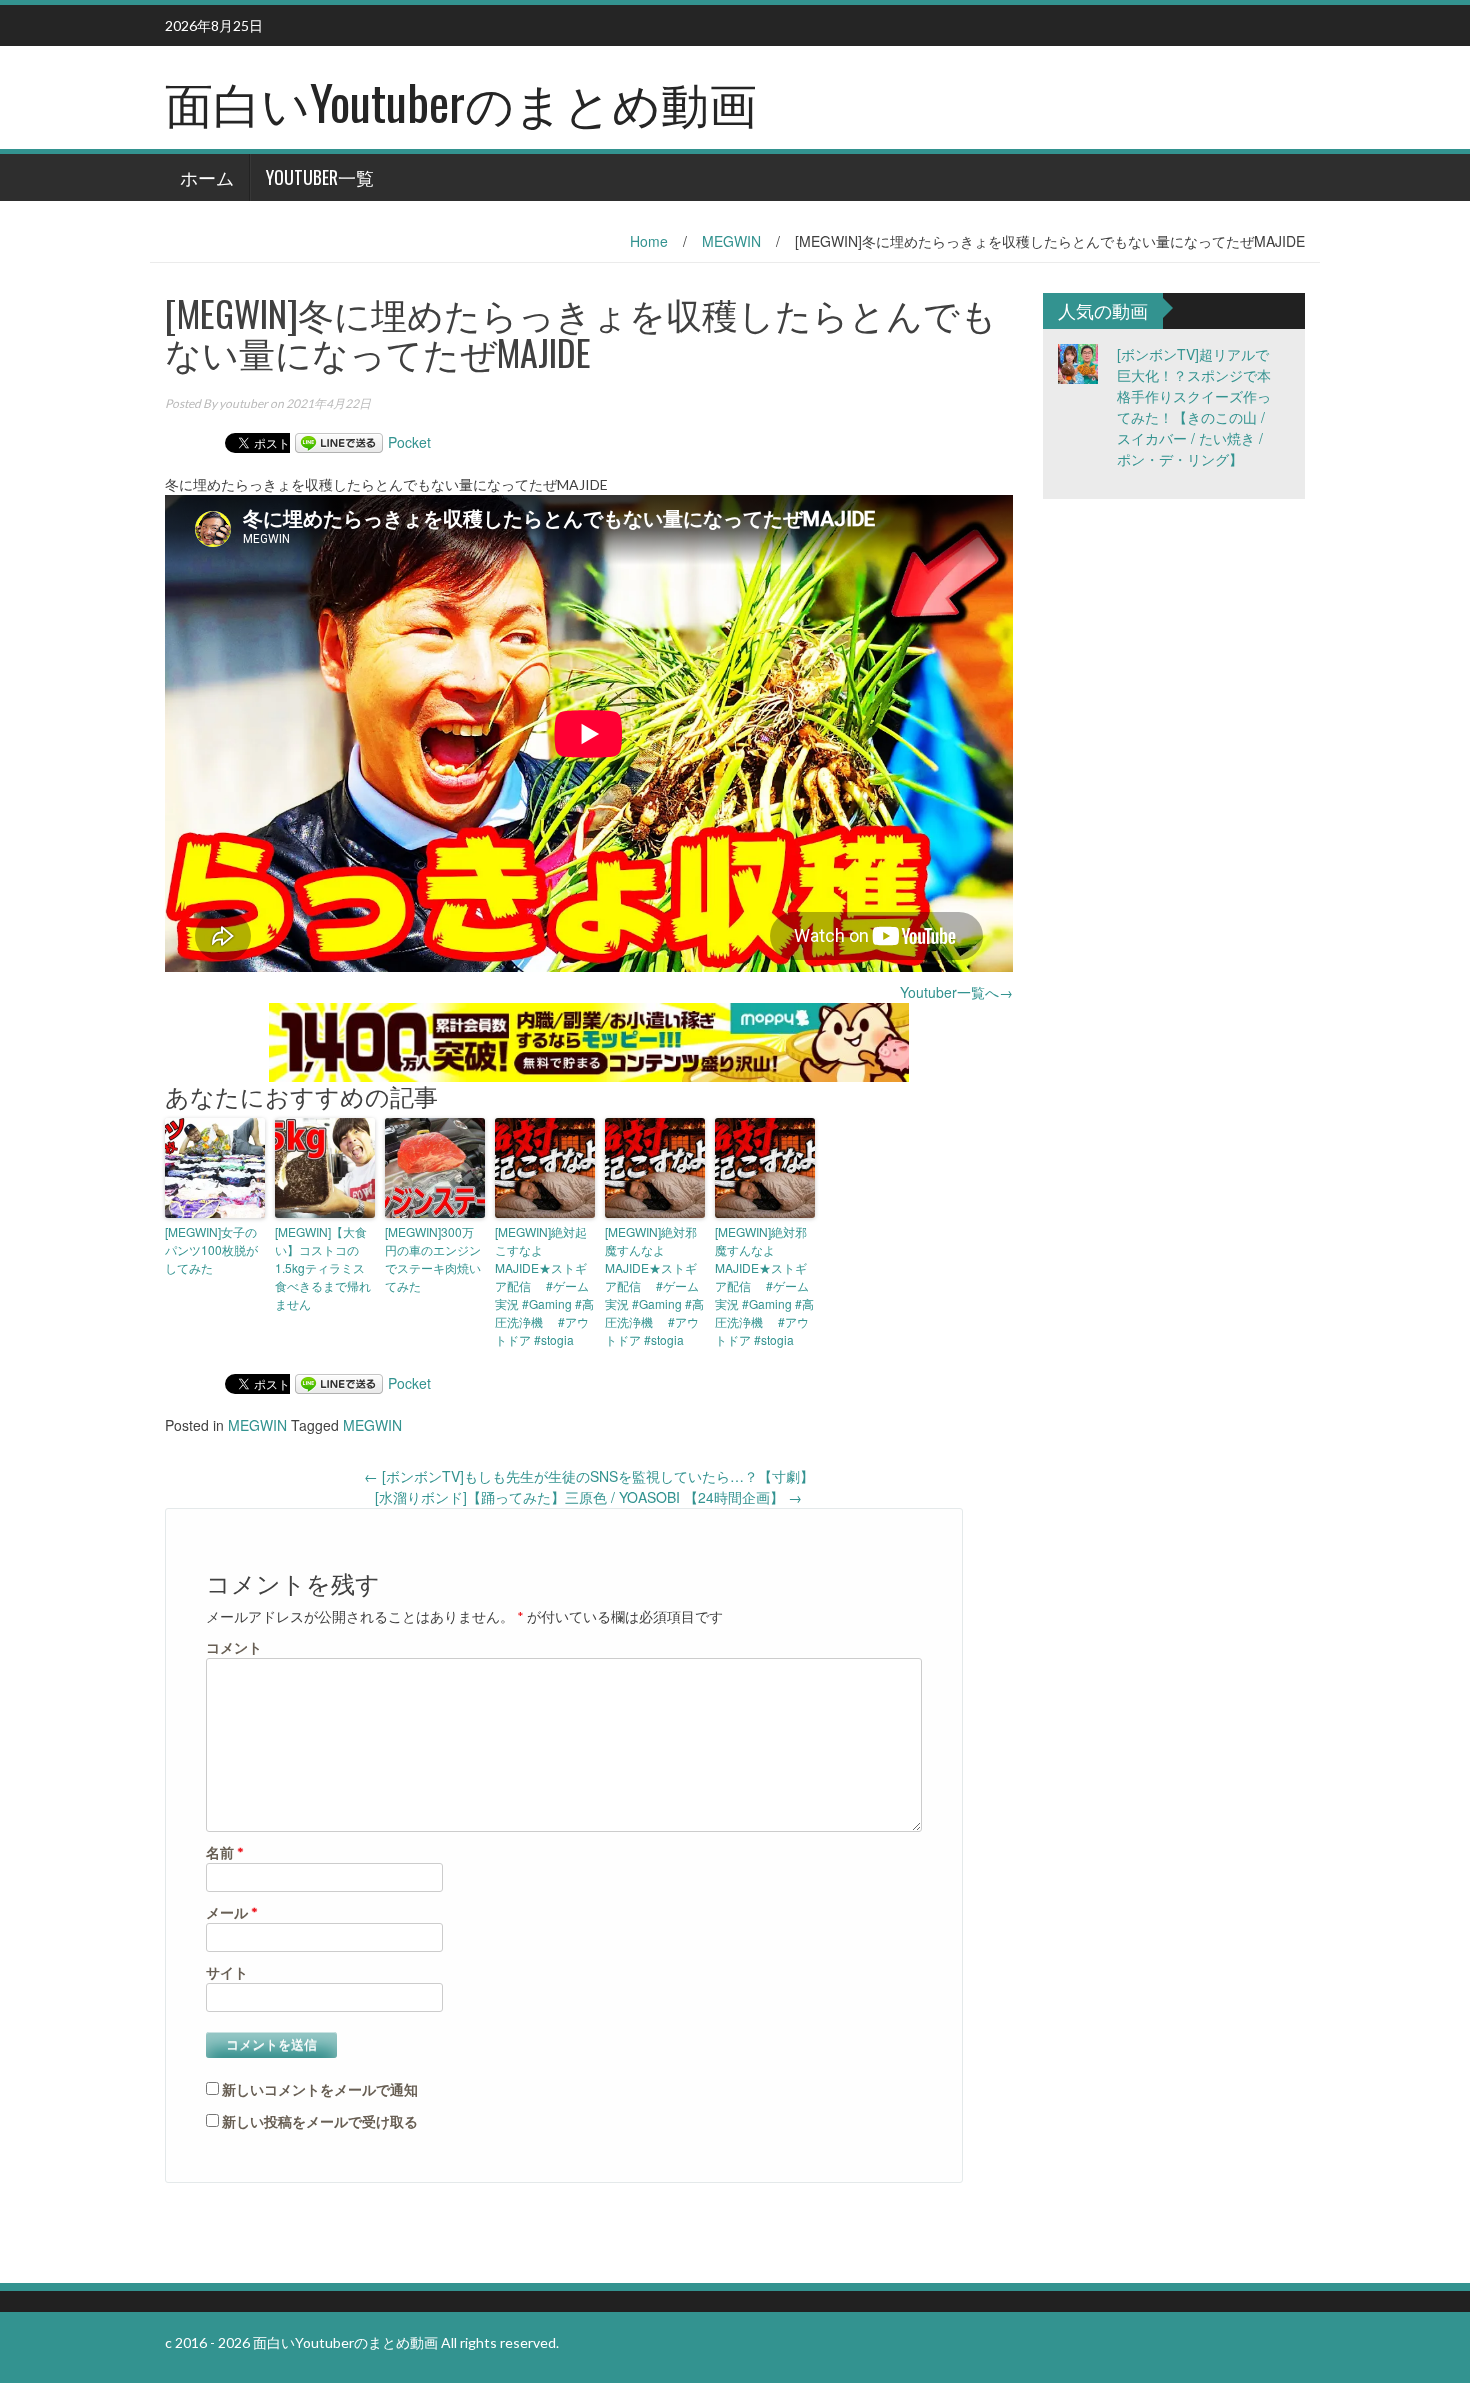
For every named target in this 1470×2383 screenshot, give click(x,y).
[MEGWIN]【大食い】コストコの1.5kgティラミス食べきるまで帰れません (323, 1267)
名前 (225, 1852)
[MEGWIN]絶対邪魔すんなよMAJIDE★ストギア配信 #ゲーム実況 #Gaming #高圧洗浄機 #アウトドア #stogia (654, 1285)
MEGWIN (731, 241)
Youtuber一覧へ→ (956, 992)
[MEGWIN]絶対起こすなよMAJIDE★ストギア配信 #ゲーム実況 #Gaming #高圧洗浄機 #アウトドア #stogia (544, 1285)
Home (649, 241)
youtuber (243, 403)
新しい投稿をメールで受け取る (320, 2121)
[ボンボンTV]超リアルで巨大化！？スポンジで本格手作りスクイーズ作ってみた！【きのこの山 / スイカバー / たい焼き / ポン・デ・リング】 (1194, 406)
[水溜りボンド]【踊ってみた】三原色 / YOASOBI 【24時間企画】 (588, 1497)
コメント (234, 1647)
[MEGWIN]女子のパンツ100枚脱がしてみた (211, 1249)
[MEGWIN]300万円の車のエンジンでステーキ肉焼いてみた (433, 1258)
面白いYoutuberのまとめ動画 (461, 101)
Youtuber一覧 (320, 177)
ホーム (207, 177)
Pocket (409, 442)
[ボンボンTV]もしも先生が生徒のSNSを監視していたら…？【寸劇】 (589, 1476)
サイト (227, 1972)
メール (232, 1912)
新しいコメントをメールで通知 (320, 2089)
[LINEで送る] (339, 442)
